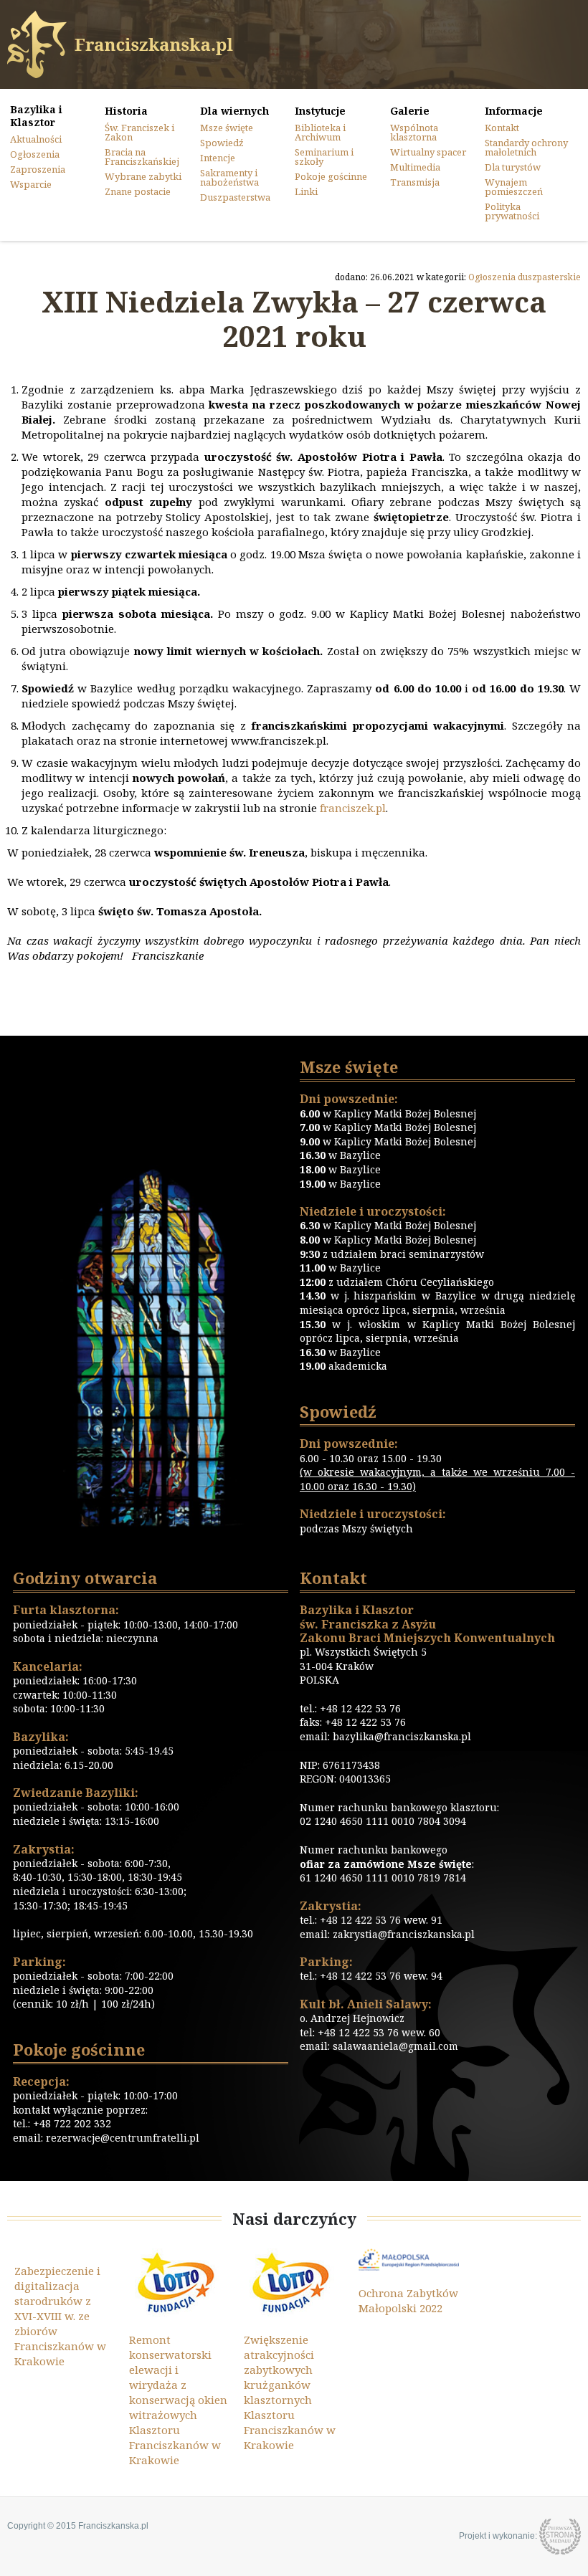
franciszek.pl (353, 808)
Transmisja (415, 182)
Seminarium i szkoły (324, 157)
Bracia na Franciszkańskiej (142, 157)
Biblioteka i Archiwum (320, 132)
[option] (65, 2309)
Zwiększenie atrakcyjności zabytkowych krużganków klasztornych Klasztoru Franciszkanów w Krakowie (290, 2392)
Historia (126, 111)
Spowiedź (222, 143)
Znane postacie (138, 191)
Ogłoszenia (35, 154)
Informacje (514, 111)
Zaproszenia (38, 169)
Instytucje (320, 111)
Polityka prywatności (512, 211)
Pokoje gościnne (331, 176)
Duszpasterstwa (235, 197)
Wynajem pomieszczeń (514, 187)
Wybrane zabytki (143, 176)
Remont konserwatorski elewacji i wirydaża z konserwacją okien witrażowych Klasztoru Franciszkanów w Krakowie (178, 2400)
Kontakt (502, 128)
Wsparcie (31, 184)
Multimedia (415, 167)
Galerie (410, 111)
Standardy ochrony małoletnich (526, 147)
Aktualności (36, 139)
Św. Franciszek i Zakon (139, 132)
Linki (306, 191)
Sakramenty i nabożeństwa (229, 177)
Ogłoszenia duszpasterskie (525, 277)
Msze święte (227, 128)
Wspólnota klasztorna (414, 132)
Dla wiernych (234, 111)
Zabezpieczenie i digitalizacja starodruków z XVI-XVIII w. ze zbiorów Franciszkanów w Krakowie (60, 2316)
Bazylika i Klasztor (36, 116)
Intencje (218, 158)
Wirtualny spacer (428, 152)
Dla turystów (513, 167)
